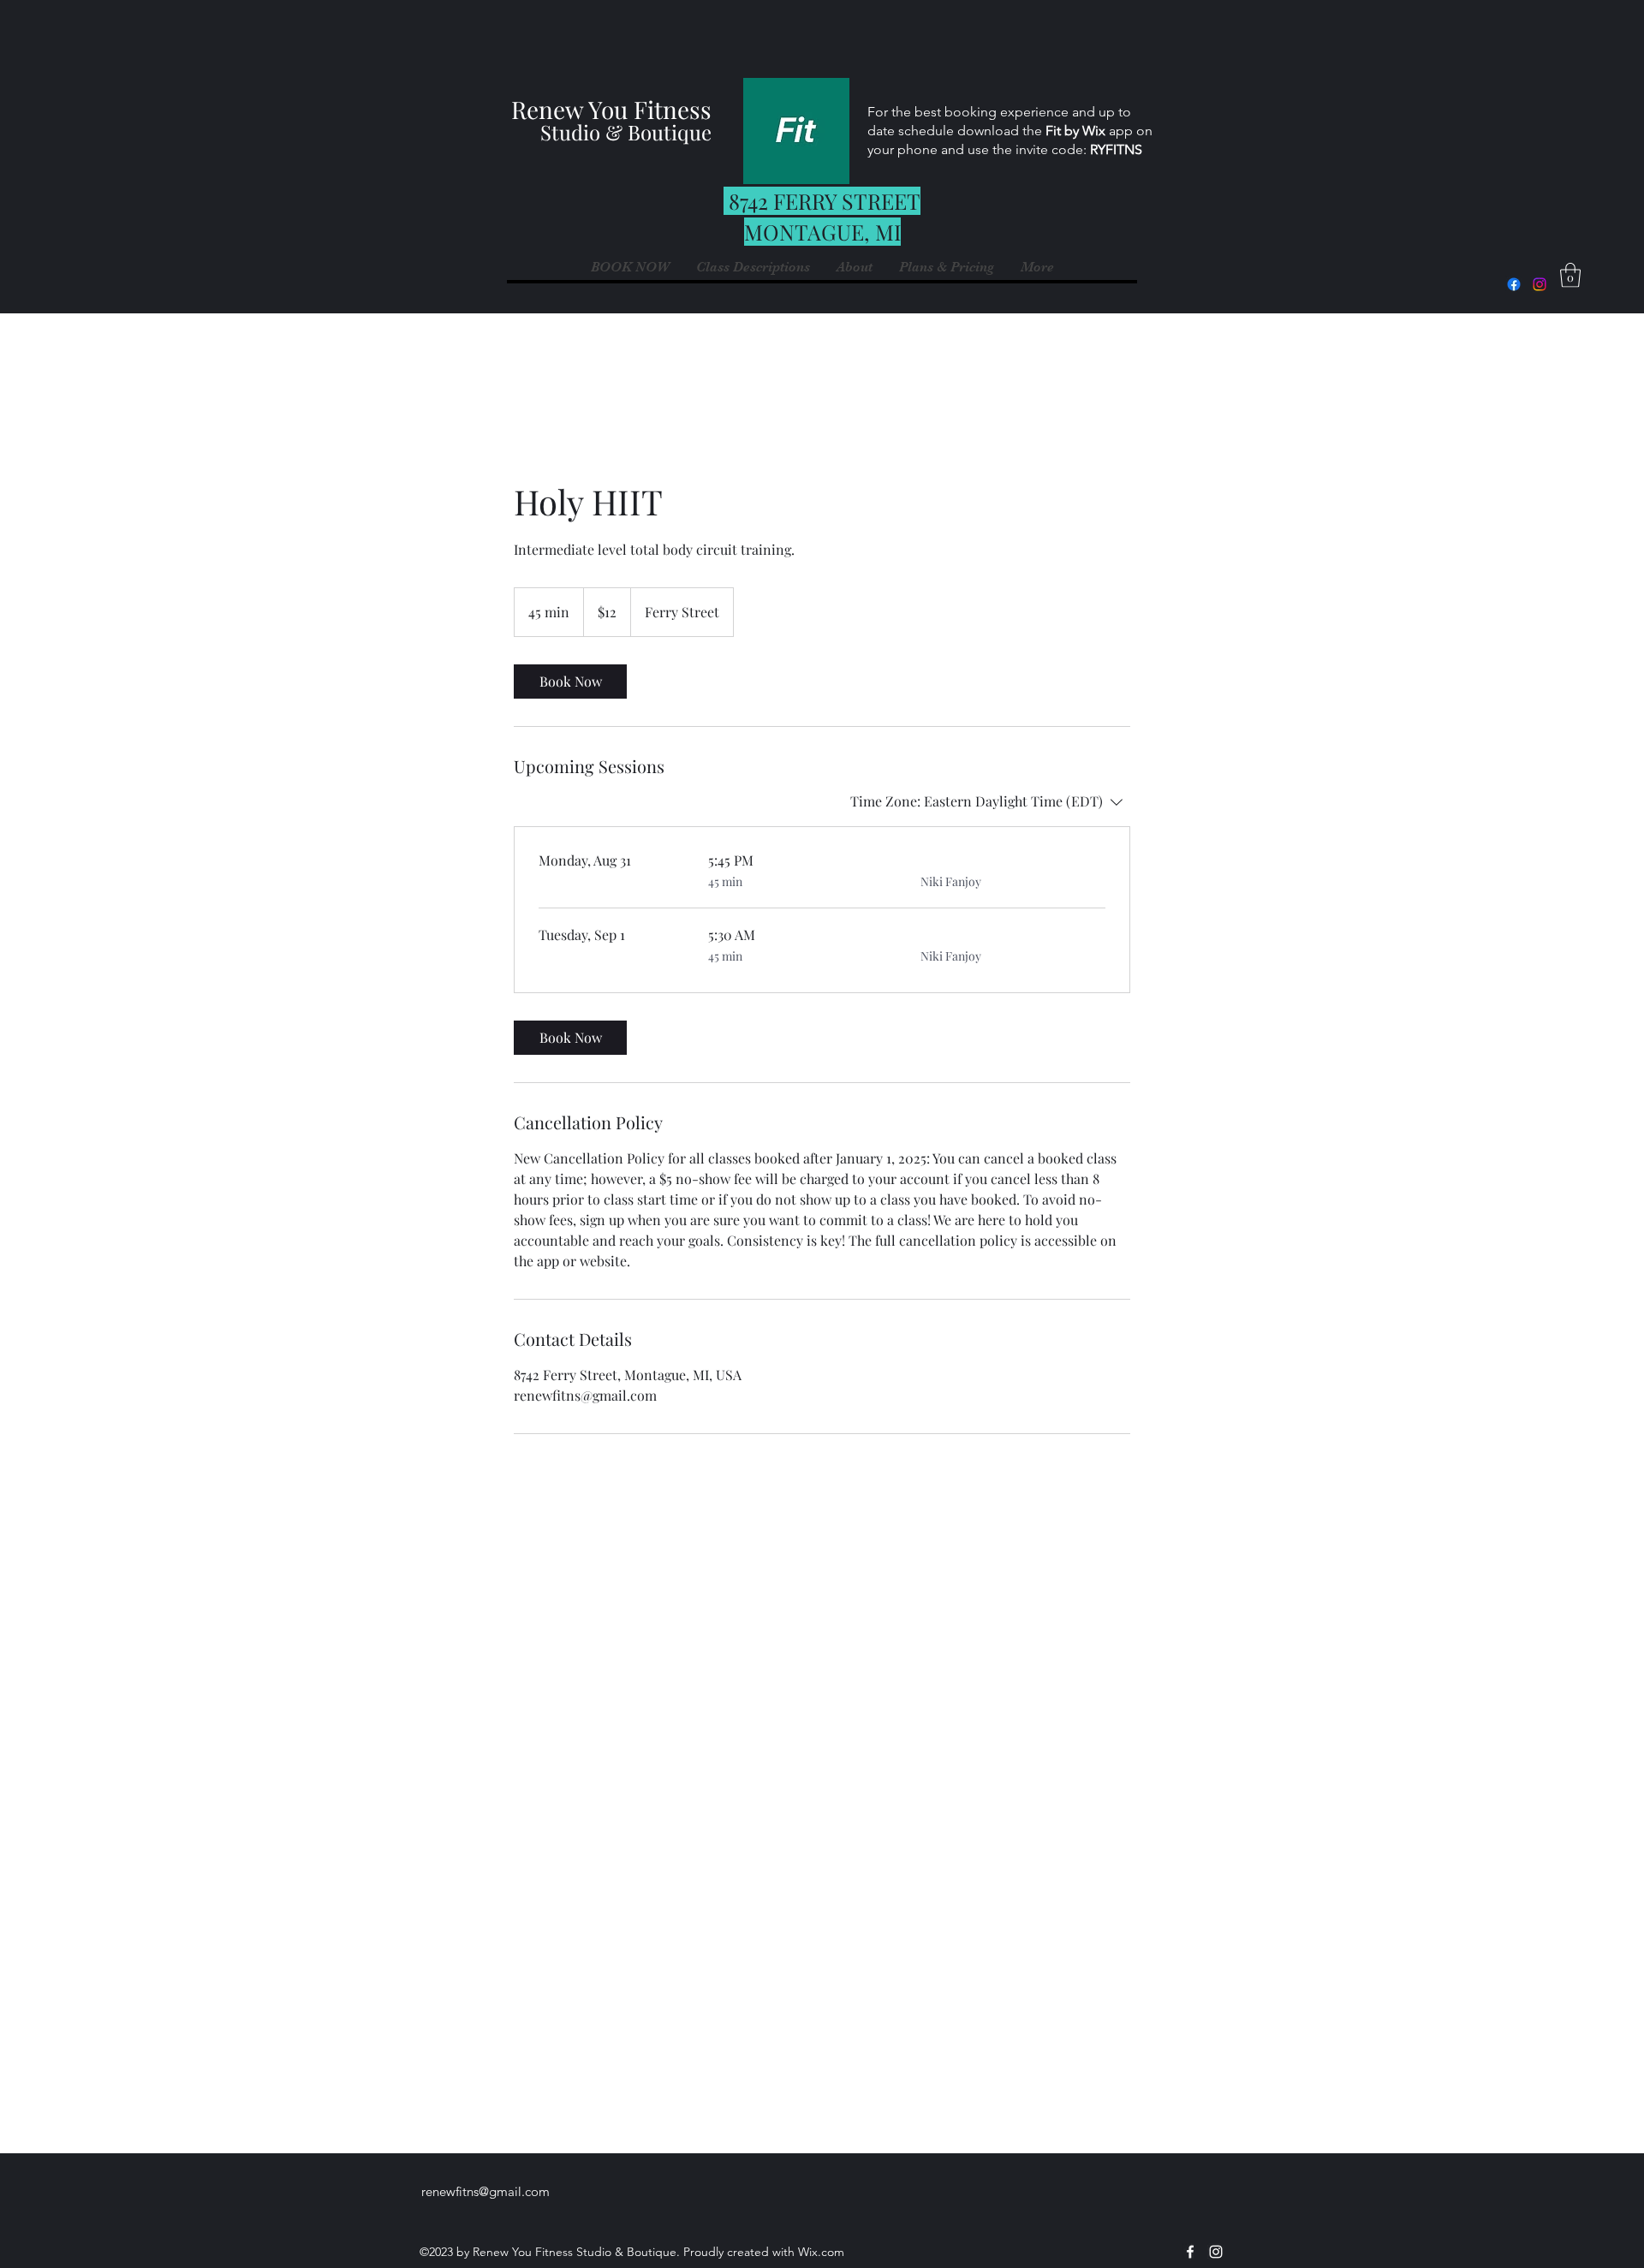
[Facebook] (1514, 284)
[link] (570, 682)
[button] (1037, 267)
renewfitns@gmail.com (485, 2191)
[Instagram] (1540, 284)
